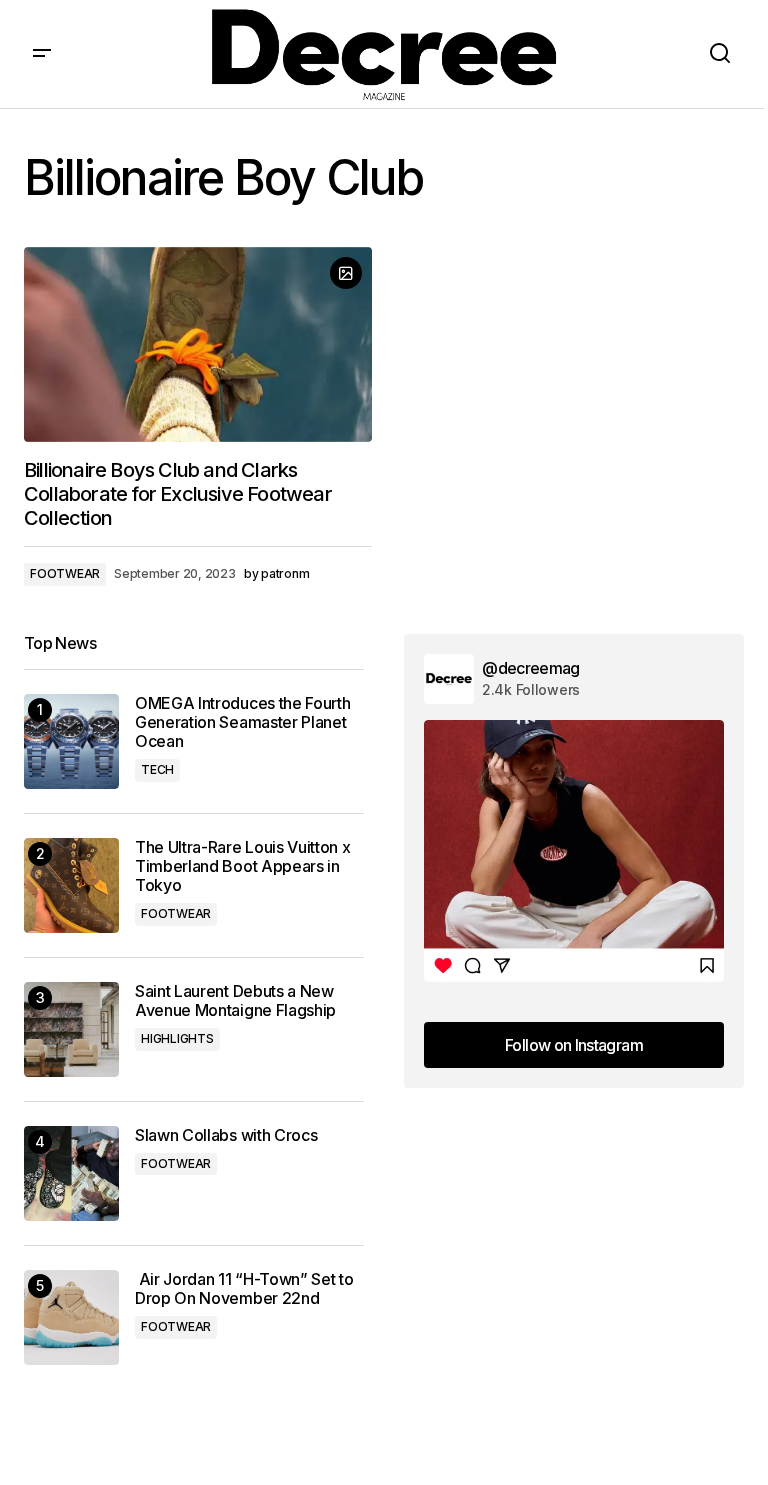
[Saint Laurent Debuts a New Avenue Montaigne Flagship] (71, 1029)
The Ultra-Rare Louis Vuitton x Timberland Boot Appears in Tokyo (242, 866)
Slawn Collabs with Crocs (226, 1135)
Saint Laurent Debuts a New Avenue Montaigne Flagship (235, 1001)
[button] (42, 54)
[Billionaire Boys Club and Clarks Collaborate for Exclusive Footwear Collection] (198, 345)
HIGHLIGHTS (177, 1038)
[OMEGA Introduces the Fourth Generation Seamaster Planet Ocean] (71, 741)
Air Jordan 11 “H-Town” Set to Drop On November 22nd (244, 1289)
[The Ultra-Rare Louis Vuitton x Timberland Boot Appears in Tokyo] (71, 885)
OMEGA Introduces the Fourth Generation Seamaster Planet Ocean (242, 722)
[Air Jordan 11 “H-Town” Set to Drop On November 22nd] (71, 1317)
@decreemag (531, 668)
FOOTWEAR (65, 573)
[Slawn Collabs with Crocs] (71, 1173)
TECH (157, 769)
